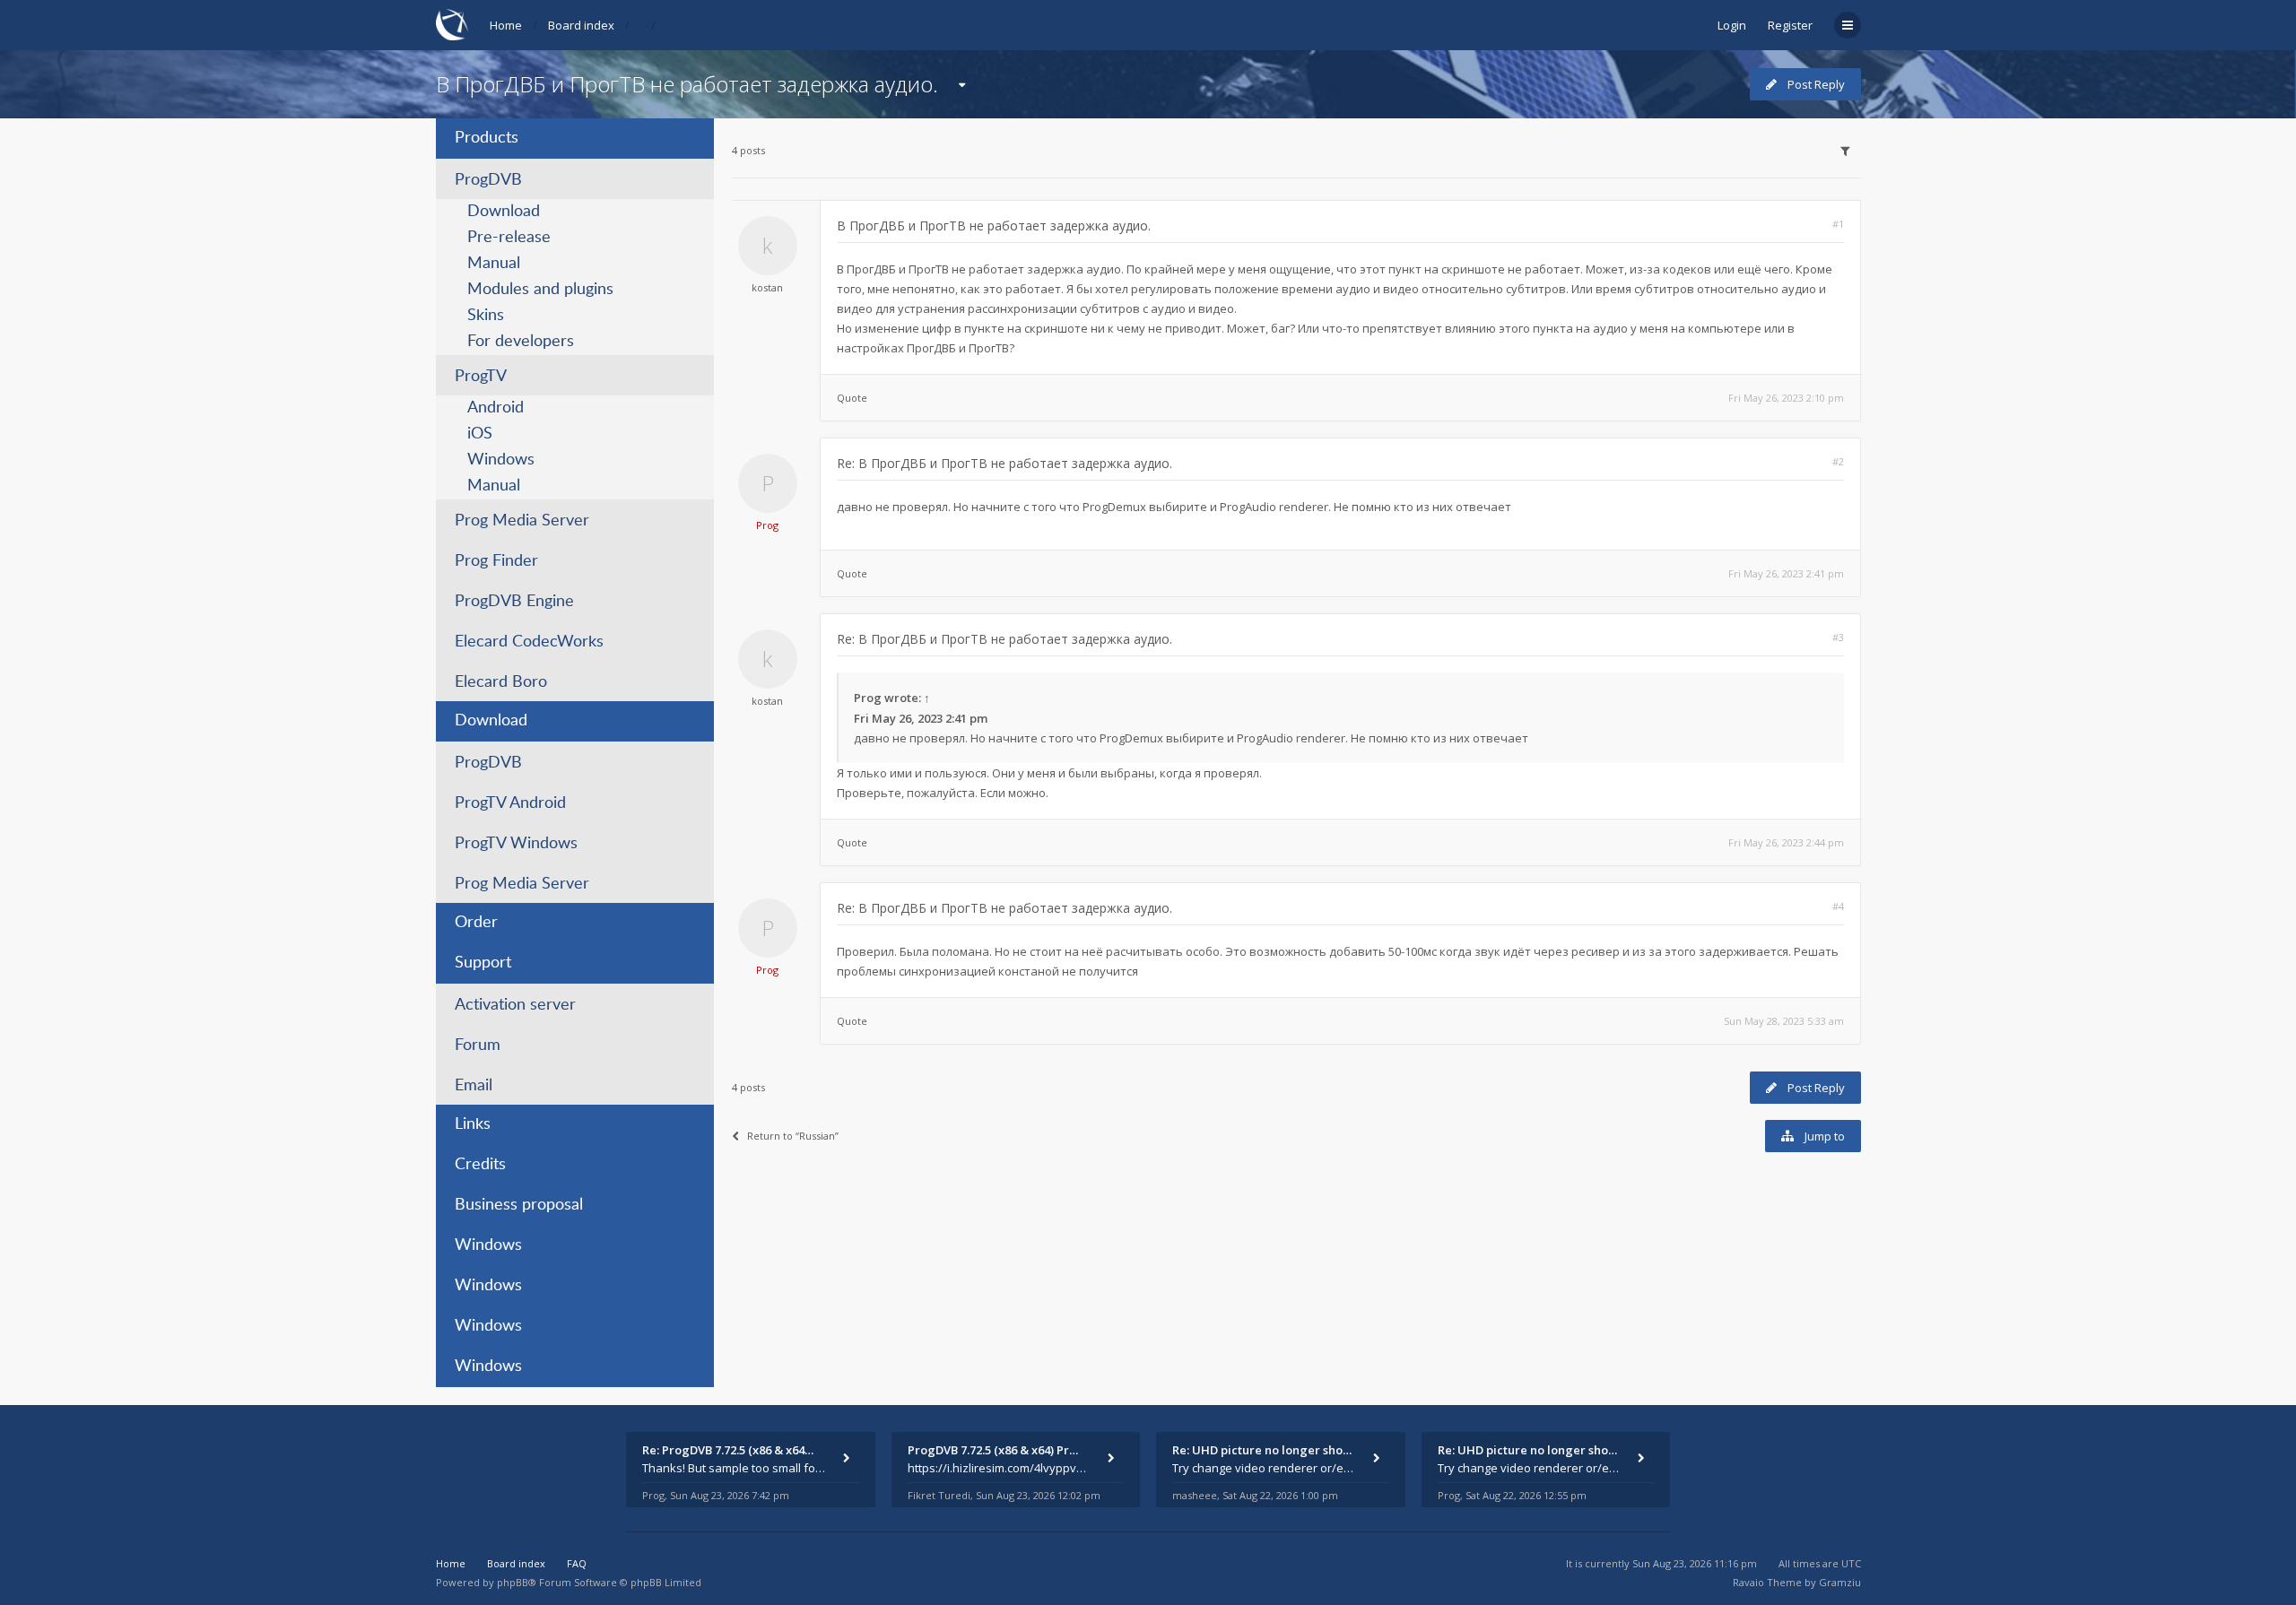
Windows (501, 460)
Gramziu (1840, 1582)
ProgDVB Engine (514, 602)
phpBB (513, 1582)
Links (473, 1124)
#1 (1838, 224)
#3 (1838, 637)
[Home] (452, 25)
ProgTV (481, 377)
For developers (521, 342)
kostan (767, 287)
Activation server (515, 1005)
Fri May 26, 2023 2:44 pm (1786, 842)
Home (506, 25)
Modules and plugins (540, 290)
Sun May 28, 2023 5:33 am (1784, 1021)
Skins (486, 316)
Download (504, 212)
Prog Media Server (522, 521)
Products (487, 138)
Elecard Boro (501, 682)
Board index (581, 25)
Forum (478, 1045)
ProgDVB (488, 180)
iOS (480, 434)
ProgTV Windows (516, 844)
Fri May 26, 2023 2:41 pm (1786, 573)
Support (483, 963)
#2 (1838, 461)
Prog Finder (496, 561)
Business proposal (519, 1205)
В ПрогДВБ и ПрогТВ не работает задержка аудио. (687, 84)
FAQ (577, 1563)
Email (474, 1086)
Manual (494, 264)
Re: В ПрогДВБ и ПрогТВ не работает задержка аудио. (1004, 463)
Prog (767, 525)
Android (496, 408)
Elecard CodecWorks (529, 642)
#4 (1838, 906)
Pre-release (509, 238)
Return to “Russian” (793, 1136)
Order (476, 923)
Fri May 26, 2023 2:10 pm (1786, 398)
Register (1790, 25)
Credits (480, 1165)
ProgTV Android (510, 803)
